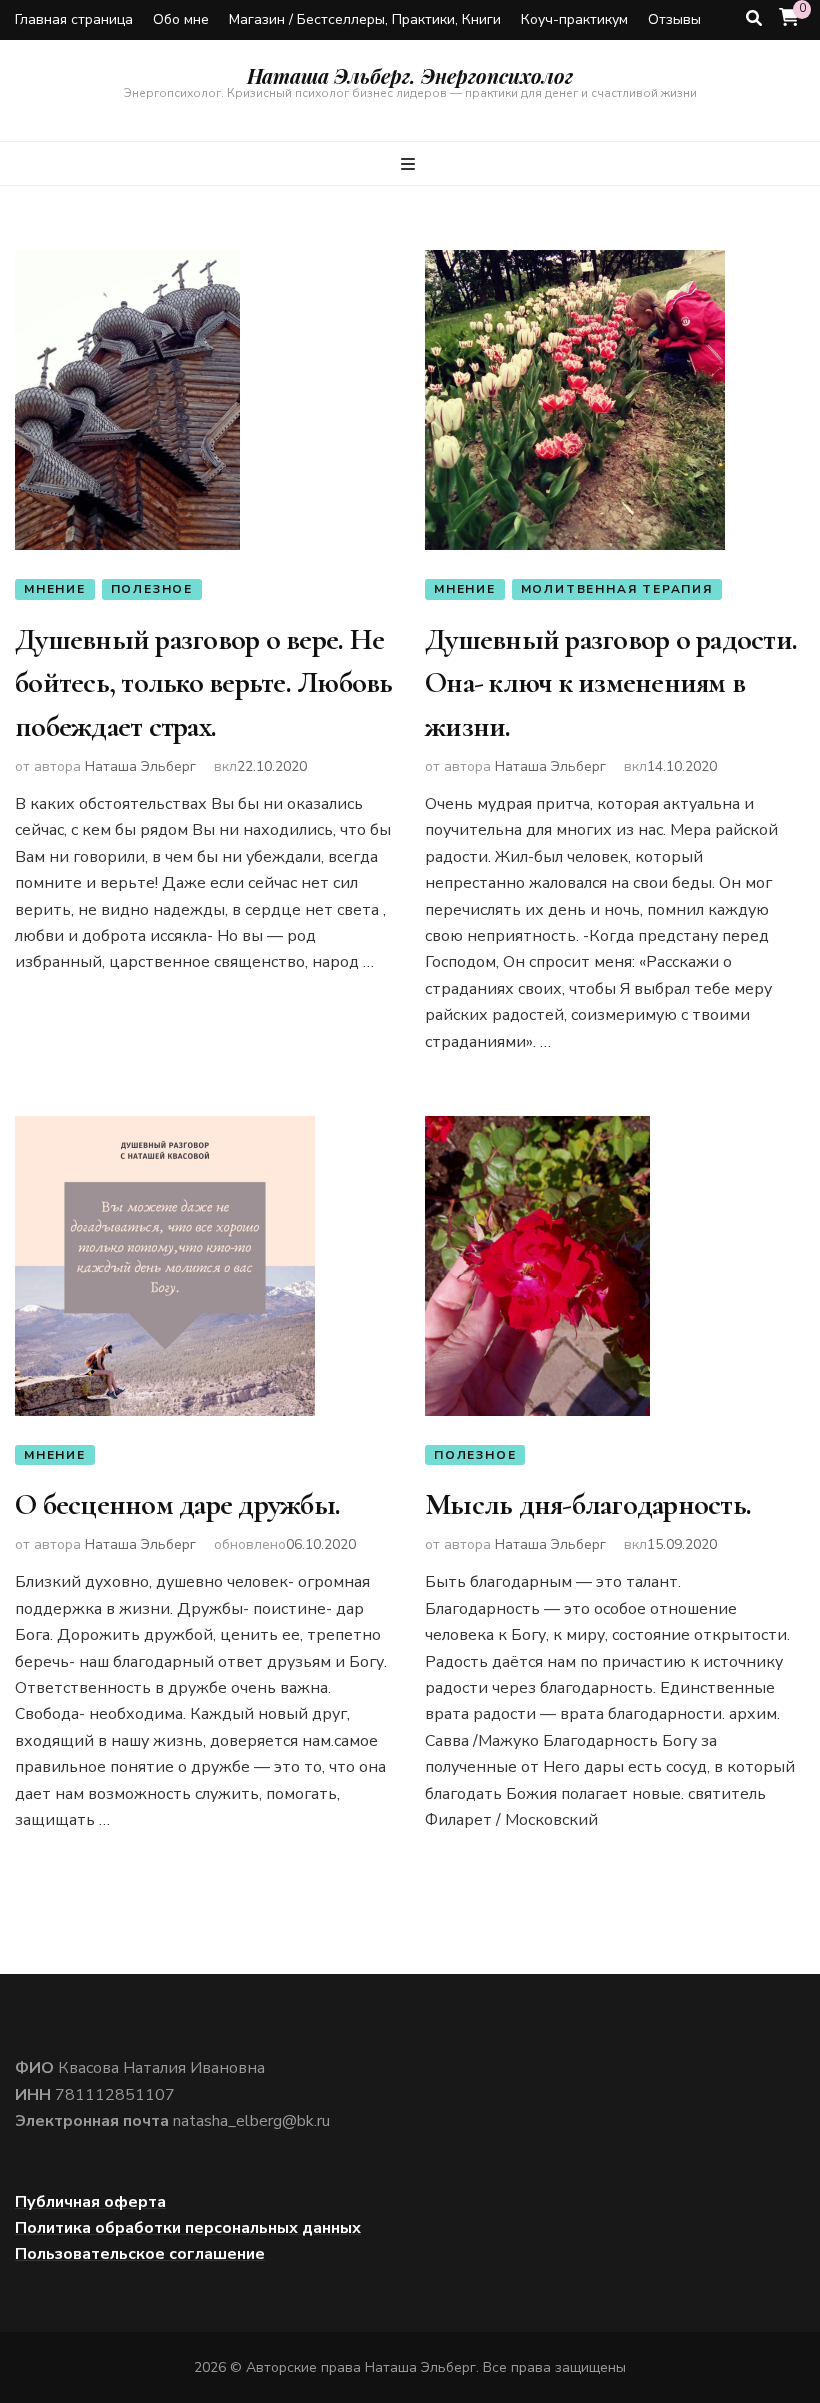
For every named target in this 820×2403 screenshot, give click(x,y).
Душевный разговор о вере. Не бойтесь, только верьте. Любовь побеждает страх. (204, 683)
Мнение (55, 589)
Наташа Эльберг (140, 766)
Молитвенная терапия (617, 589)
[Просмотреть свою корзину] (789, 18)
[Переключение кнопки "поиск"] (754, 18)
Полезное (152, 589)
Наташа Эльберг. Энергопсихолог (410, 75)
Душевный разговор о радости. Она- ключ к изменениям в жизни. (611, 683)
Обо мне (181, 19)
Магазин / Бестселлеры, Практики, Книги (365, 19)
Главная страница (74, 19)
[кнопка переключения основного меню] (410, 164)
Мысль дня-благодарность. (588, 1504)
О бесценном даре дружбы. (177, 1504)
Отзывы (674, 19)
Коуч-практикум (574, 19)
